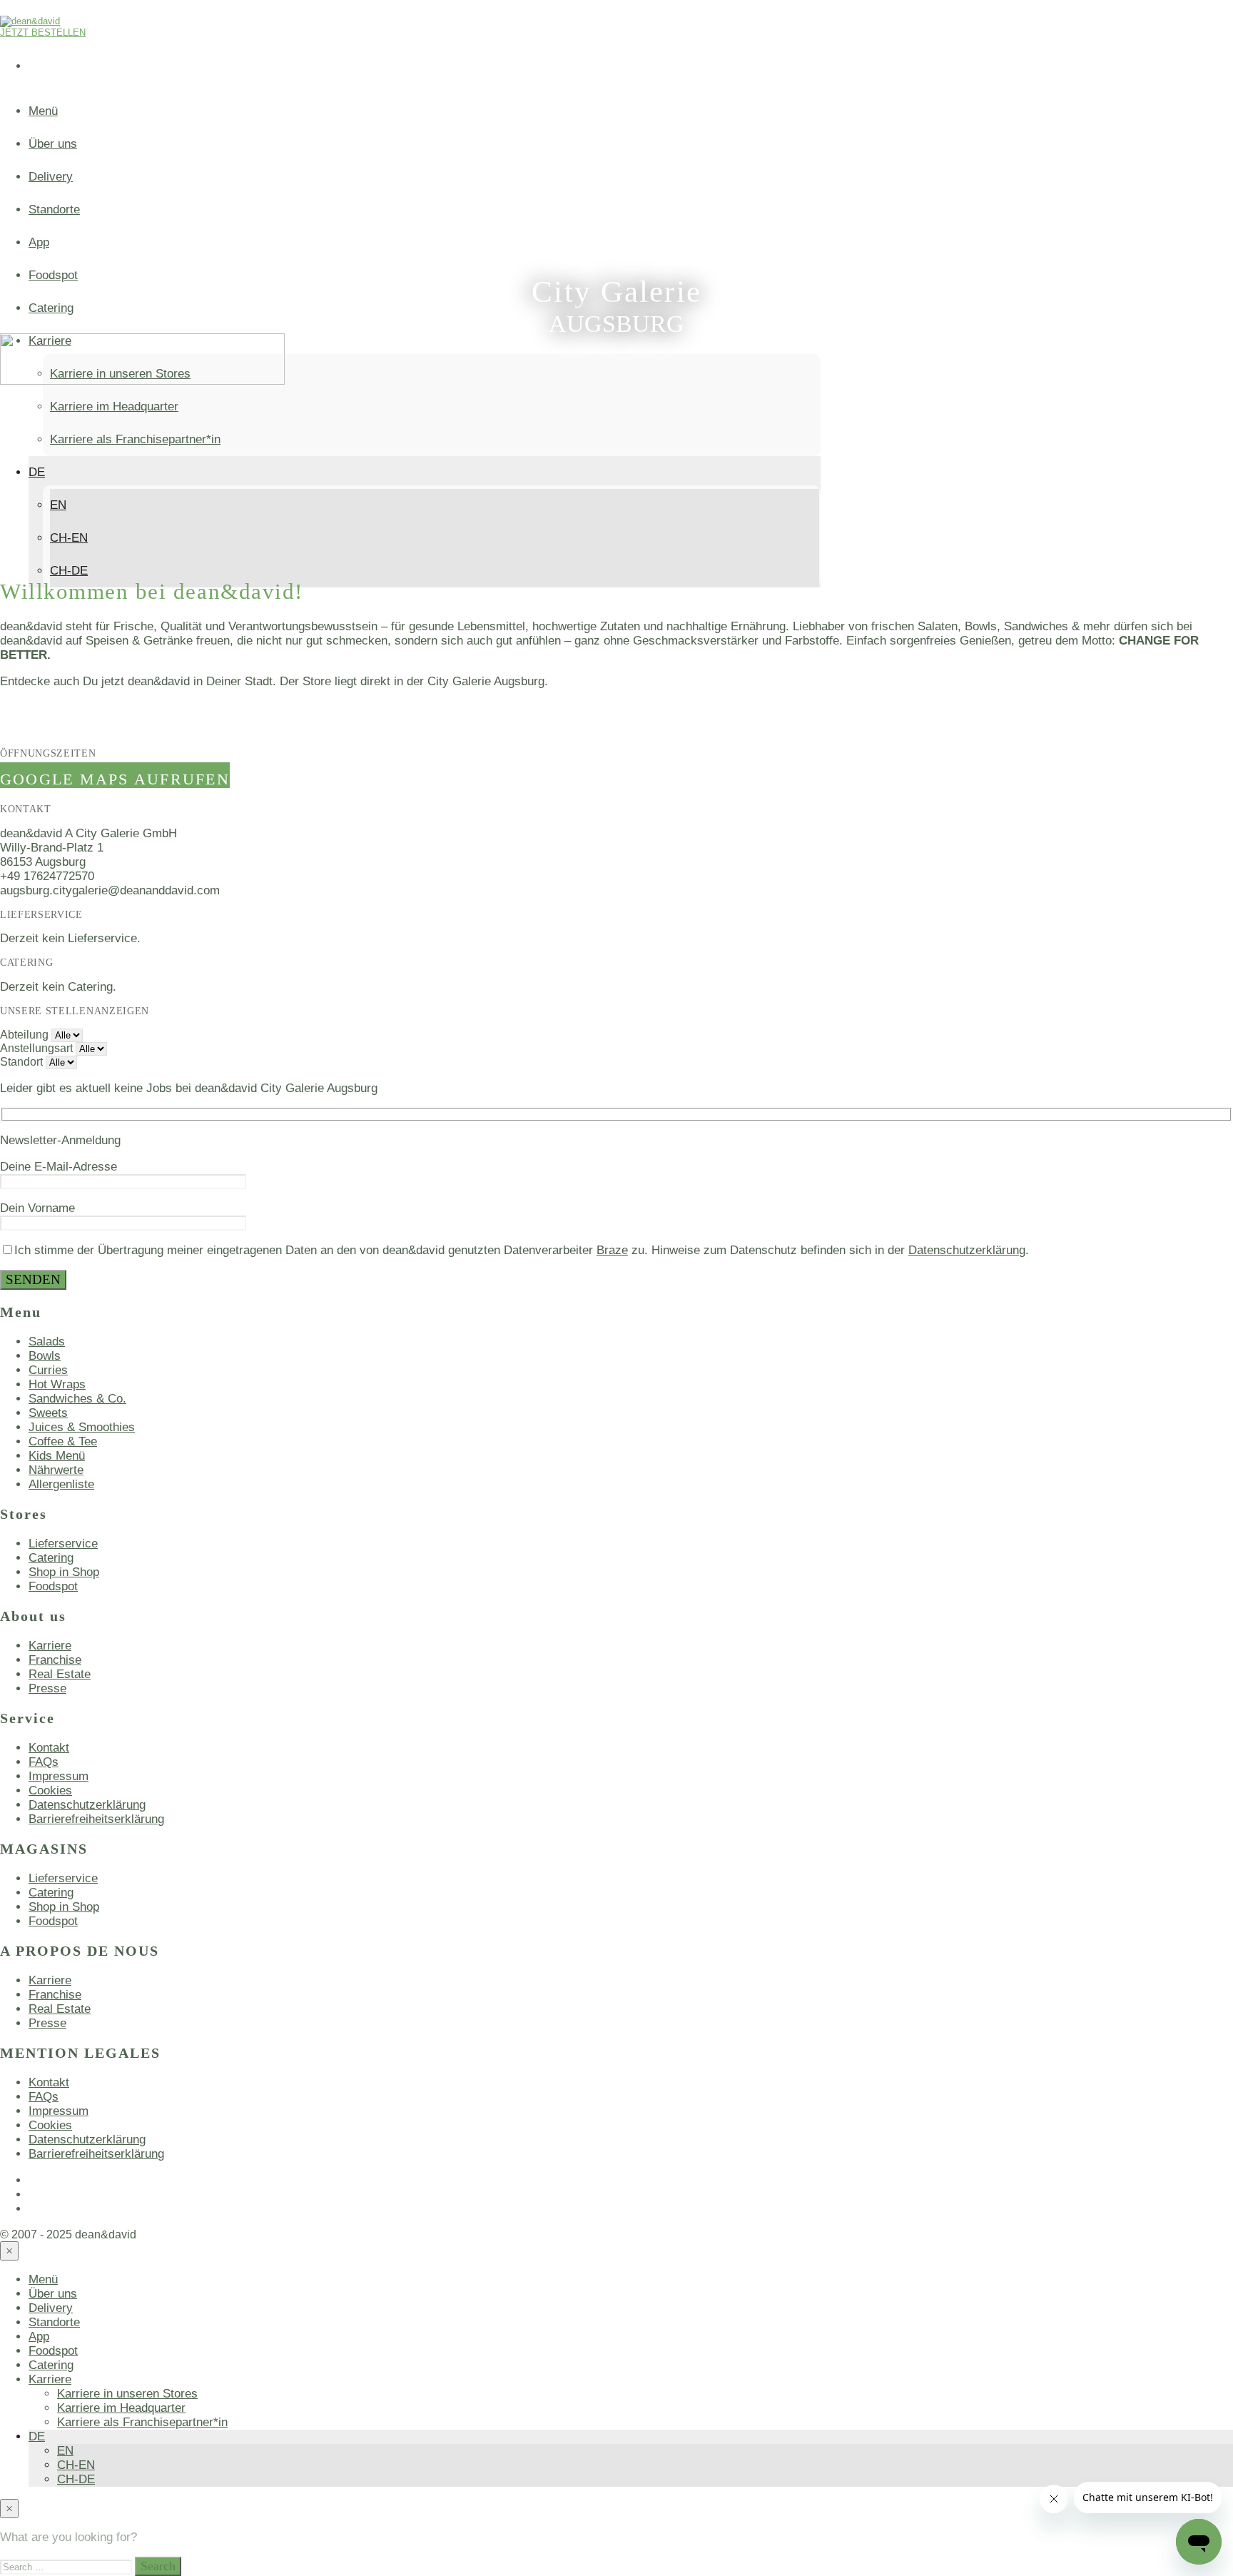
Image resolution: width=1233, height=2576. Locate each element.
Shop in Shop (64, 1572)
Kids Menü (57, 1456)
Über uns (53, 144)
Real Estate (60, 1674)
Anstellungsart (36, 1048)
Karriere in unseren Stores (127, 2394)
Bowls (45, 1356)
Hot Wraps (57, 1384)
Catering (51, 308)
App (39, 242)
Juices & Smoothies (82, 1427)
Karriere (50, 1646)
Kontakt (49, 1748)
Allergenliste (61, 1484)
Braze (612, 1250)
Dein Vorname (37, 1208)
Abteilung (24, 1035)
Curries (48, 1370)
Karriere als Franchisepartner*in (135, 439)
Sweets (48, 1413)
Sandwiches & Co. (77, 1399)
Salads (47, 1342)
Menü (43, 111)
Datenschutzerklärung (967, 1250)
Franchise (55, 1660)
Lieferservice (63, 1544)
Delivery (51, 177)
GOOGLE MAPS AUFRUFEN (115, 779)
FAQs (44, 1762)
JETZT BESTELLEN (43, 32)
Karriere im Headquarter (114, 406)
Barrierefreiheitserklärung (96, 1819)
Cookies (50, 1790)
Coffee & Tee (63, 1441)
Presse (47, 1688)
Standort (21, 1062)
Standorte (54, 209)
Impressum (59, 1776)
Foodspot (53, 275)
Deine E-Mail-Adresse (59, 1167)
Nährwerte (56, 1470)
